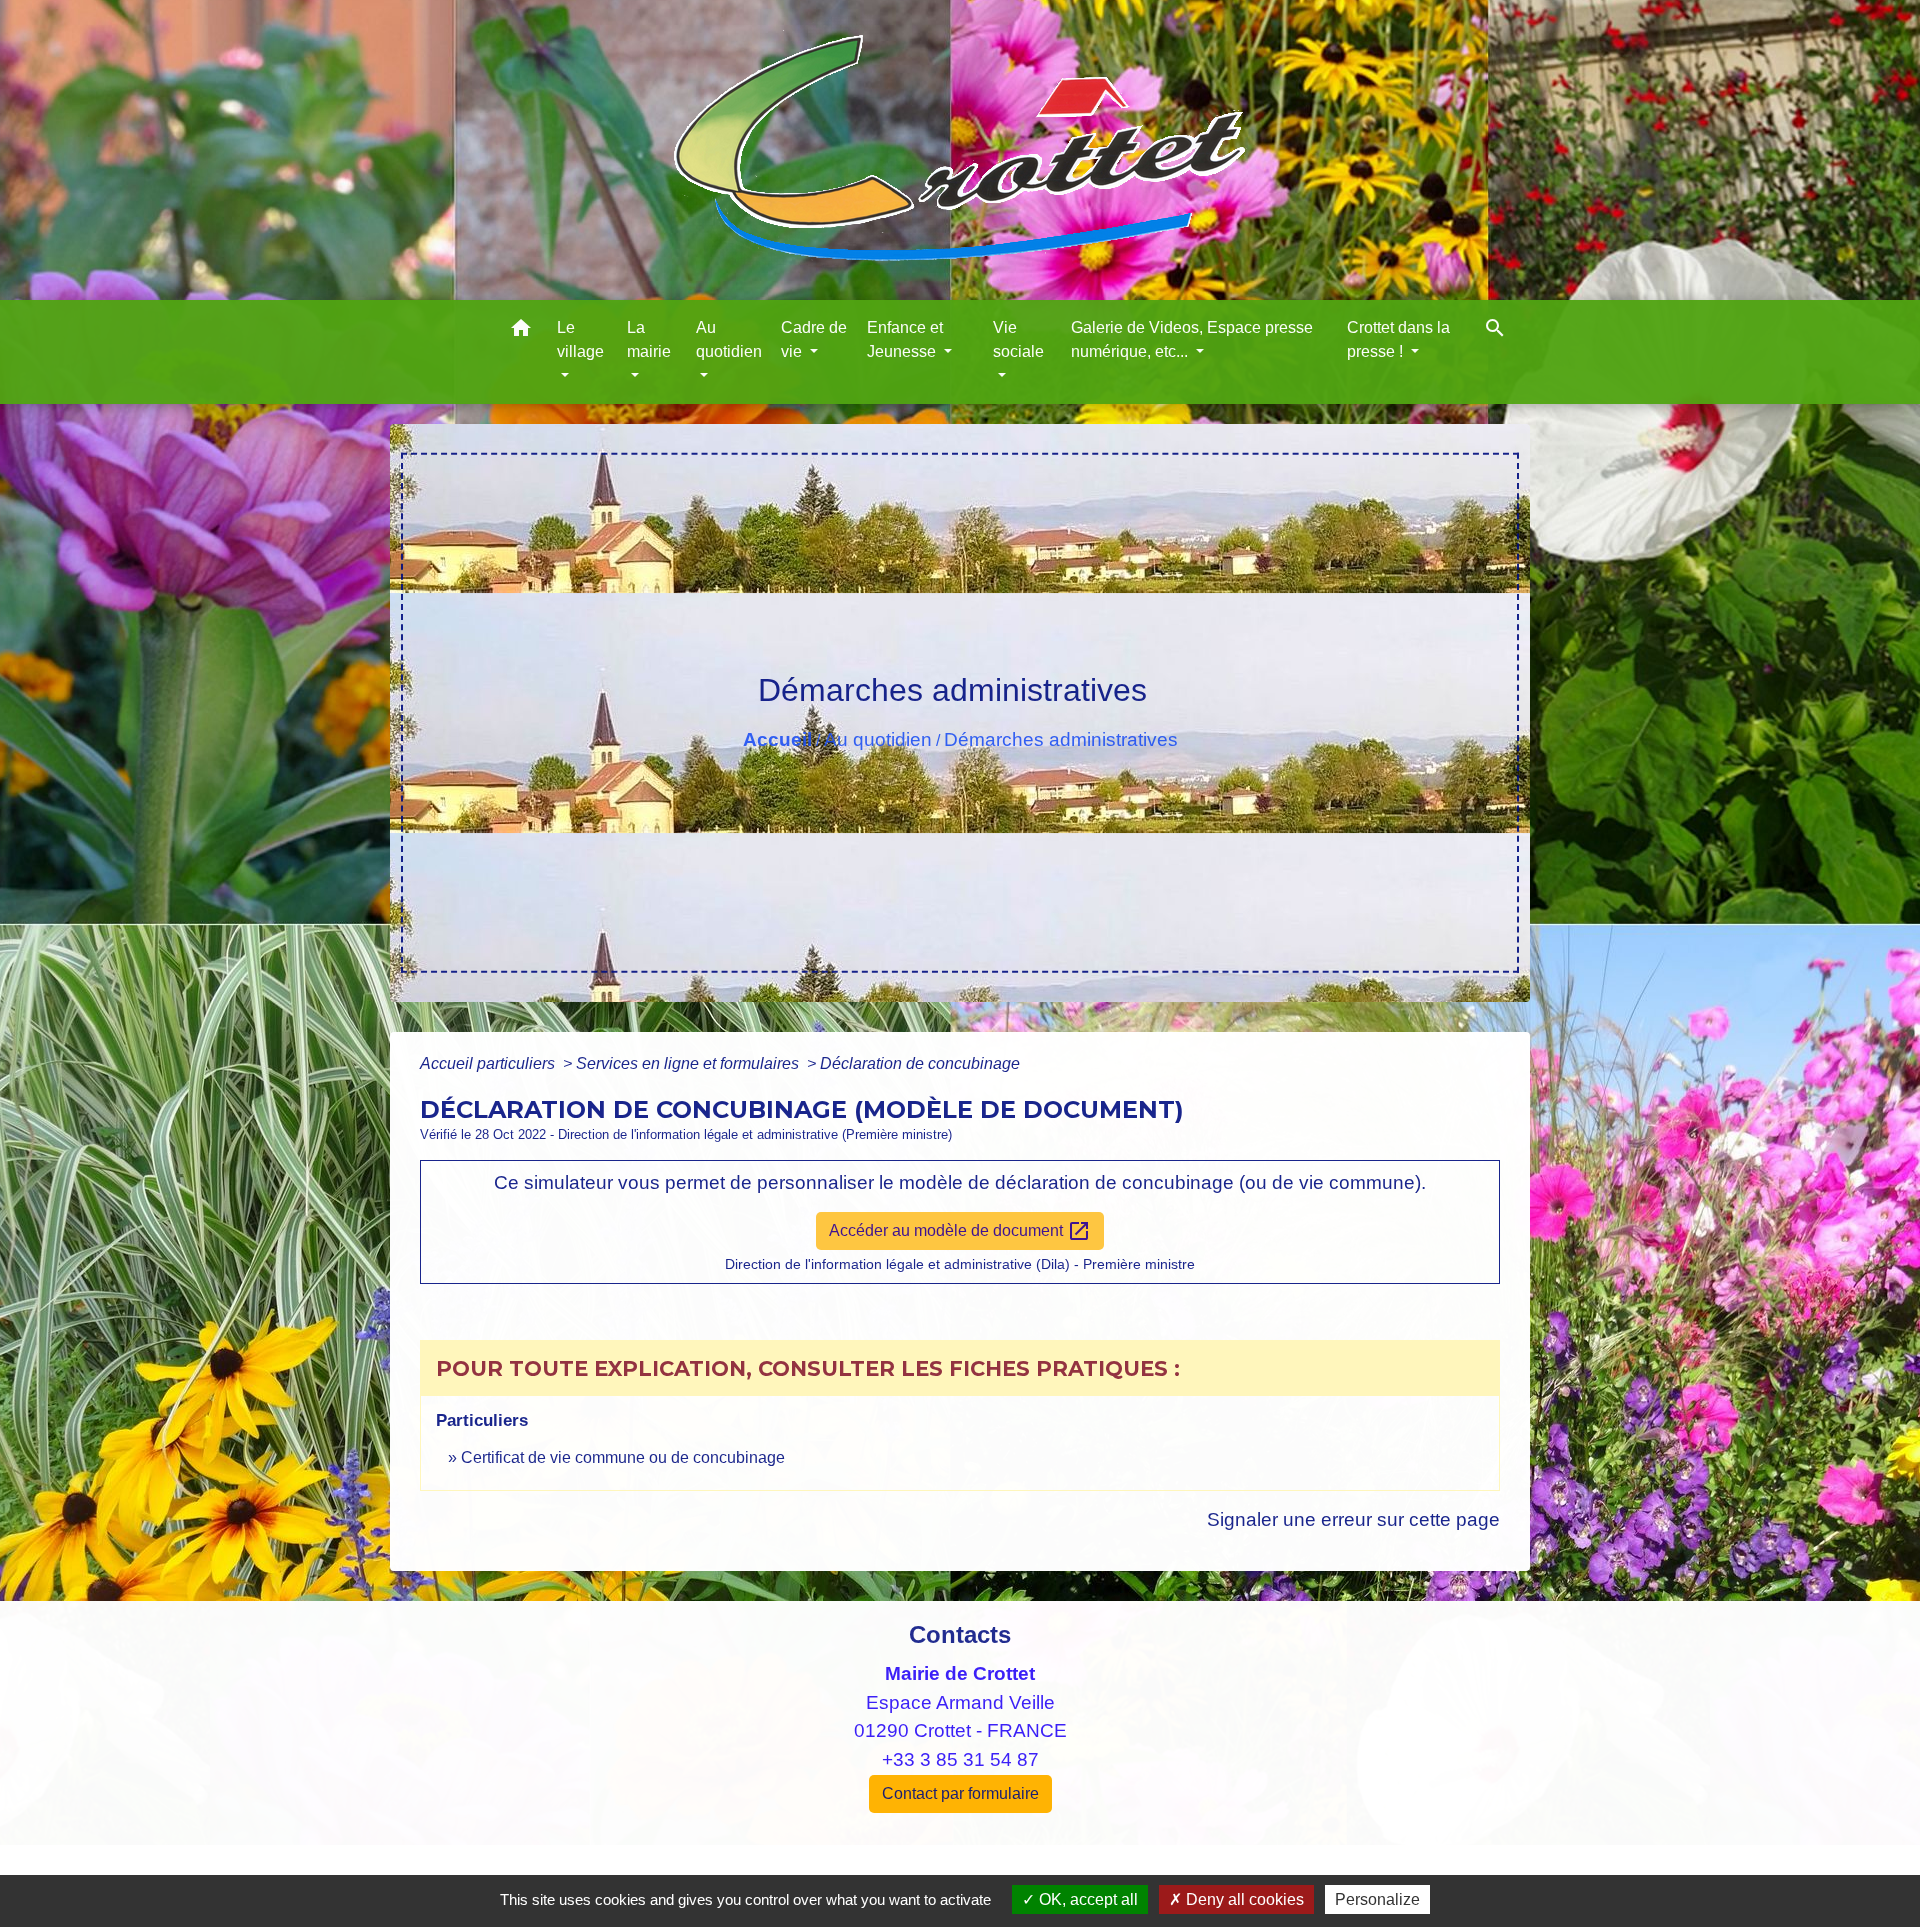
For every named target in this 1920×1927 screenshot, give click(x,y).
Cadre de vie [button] (814, 339)
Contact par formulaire (960, 1793)
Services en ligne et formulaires (689, 1063)
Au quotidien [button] (729, 339)
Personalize (1377, 1899)
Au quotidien (878, 739)
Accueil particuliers (489, 1063)
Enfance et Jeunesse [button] (905, 339)
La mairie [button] (649, 339)
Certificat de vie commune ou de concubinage (623, 1457)
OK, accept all (1086, 1899)
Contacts (960, 1634)
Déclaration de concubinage (920, 1063)
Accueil (777, 739)
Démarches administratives (1061, 739)
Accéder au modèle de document (960, 1231)
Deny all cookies (1243, 1899)
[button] (521, 331)
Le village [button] (580, 339)
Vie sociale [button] (1018, 339)
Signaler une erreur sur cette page (1353, 1519)
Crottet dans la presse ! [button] (1398, 339)
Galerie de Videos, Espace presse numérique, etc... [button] (1192, 339)
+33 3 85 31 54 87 (960, 1759)
